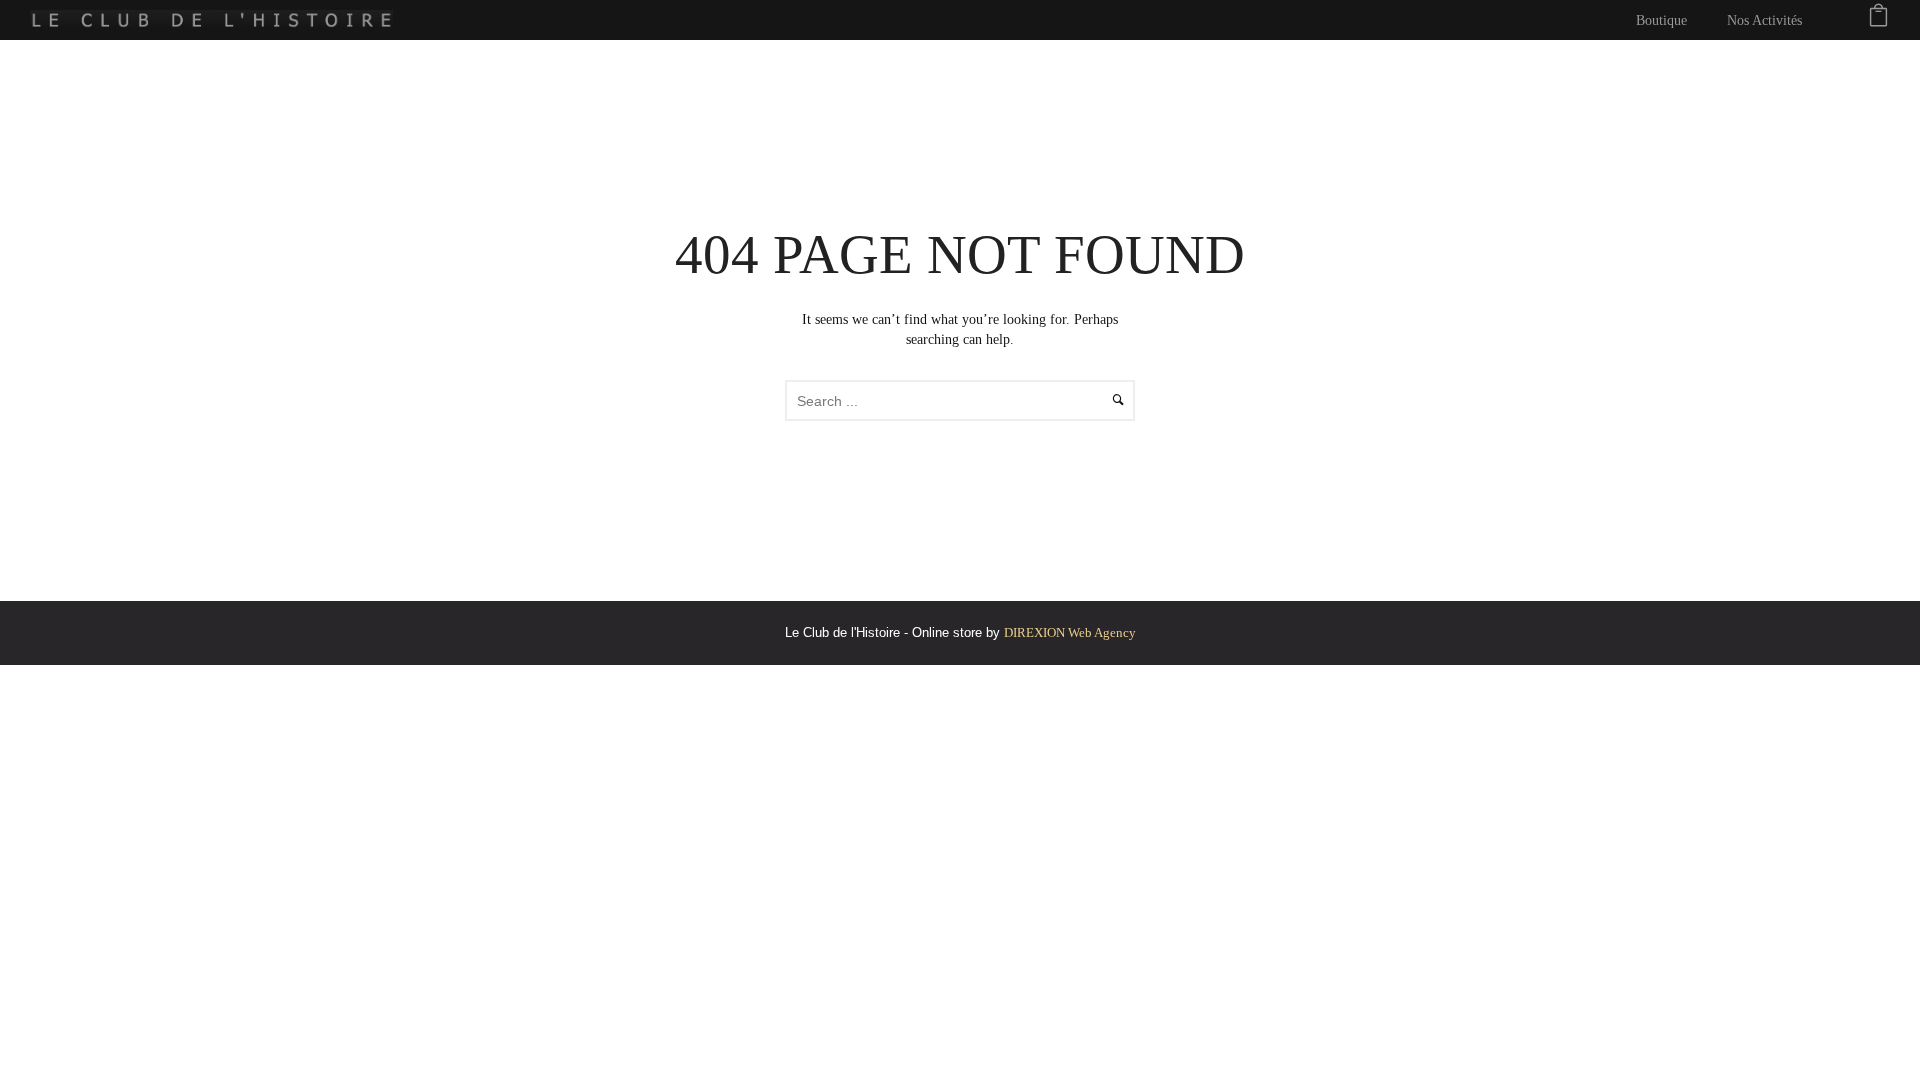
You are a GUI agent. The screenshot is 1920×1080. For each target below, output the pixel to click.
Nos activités (1764, 20)
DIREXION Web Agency (1070, 632)
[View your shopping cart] (1878, 20)
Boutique (1661, 20)
